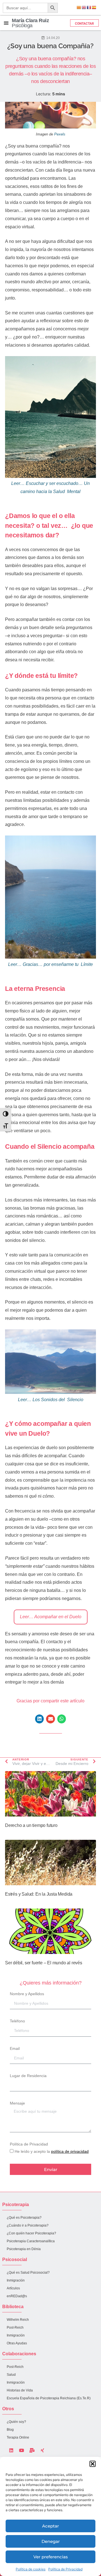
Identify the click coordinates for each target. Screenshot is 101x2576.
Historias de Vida (20, 2390)
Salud (11, 2375)
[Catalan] (79, 7)
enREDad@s (17, 2296)
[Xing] (42, 2450)
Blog (10, 2430)
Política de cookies (31, 2569)
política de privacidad (70, 2151)
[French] (89, 7)
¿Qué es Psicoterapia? (24, 2218)
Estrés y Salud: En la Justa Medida (39, 1894)
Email (15, 2048)
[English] (84, 7)
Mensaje (17, 2103)
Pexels (60, 134)
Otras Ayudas (17, 2343)
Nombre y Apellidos (27, 1994)
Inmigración (16, 2280)
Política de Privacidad (65, 2569)
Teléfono (17, 2021)
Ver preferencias (51, 2557)
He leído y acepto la (52, 2151)
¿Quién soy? (16, 2422)
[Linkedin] (11, 2450)
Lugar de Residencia (28, 2076)
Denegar (51, 2541)
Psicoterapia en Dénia (24, 2249)
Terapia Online (18, 2437)
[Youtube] (22, 2450)
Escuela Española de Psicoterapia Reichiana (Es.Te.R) (49, 2398)
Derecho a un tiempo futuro (31, 1825)
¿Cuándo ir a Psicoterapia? (28, 2225)
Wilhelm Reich (18, 2320)
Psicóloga (30, 23)
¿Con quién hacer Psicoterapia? (31, 2233)
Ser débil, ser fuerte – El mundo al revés (44, 1963)
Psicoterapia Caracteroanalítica (31, 2241)
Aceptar (50, 2526)
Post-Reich (15, 2328)
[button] (93, 2464)
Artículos (13, 2288)
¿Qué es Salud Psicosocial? (28, 2273)
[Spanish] (94, 7)
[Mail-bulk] (32, 2450)
